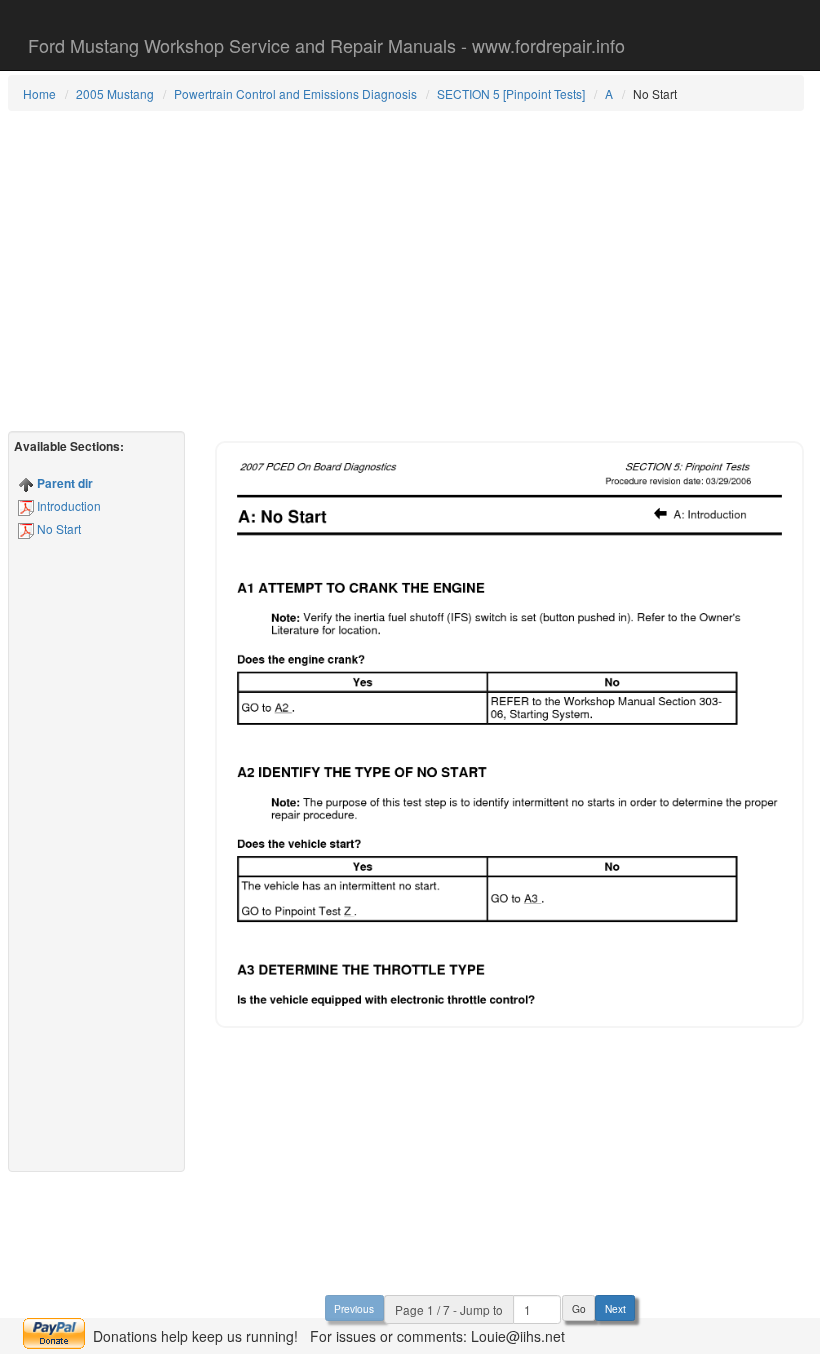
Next (615, 1308)
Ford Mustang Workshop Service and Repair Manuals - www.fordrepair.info (326, 45)
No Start (57, 528)
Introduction (67, 505)
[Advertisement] (406, 271)
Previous (354, 1308)
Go (579, 1308)
